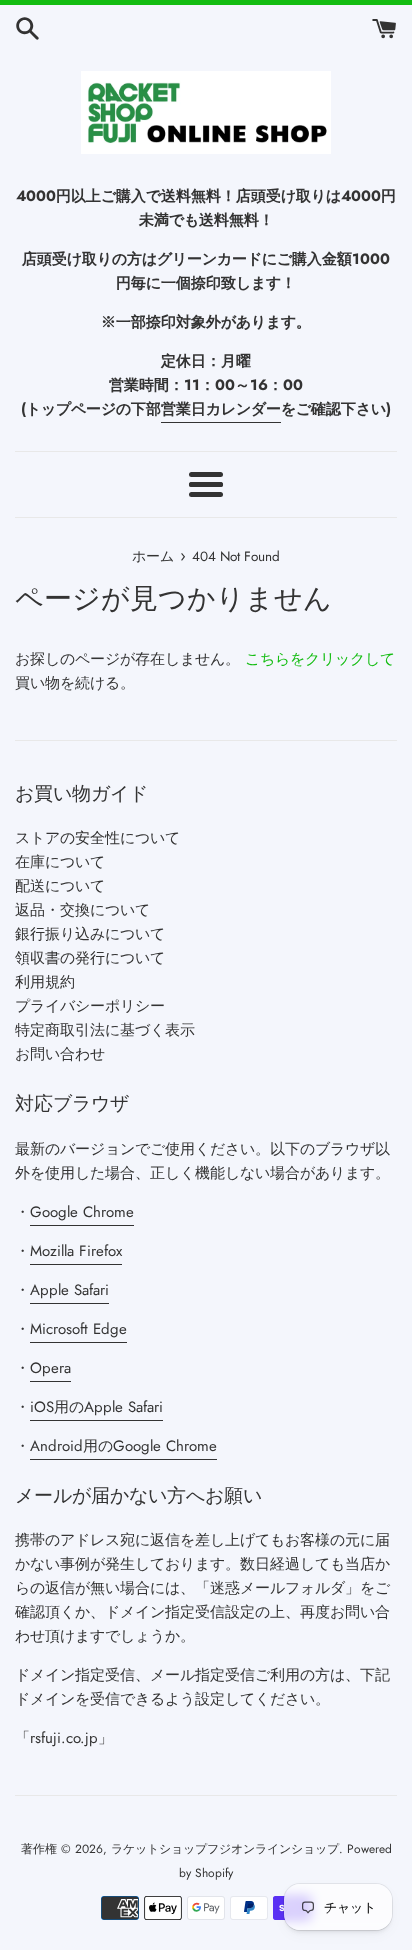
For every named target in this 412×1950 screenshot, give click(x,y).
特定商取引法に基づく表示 (105, 1030)
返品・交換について (82, 910)
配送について (60, 886)
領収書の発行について (90, 958)
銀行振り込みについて (90, 934)
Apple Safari (69, 1290)
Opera (50, 1368)
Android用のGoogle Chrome (123, 1446)
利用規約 (45, 982)
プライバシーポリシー (90, 1006)
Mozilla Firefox (76, 1251)
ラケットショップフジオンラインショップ (225, 1849)
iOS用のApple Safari (96, 1407)
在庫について (60, 862)
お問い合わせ (60, 1054)
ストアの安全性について (97, 838)
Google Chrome (82, 1212)
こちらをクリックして (320, 659)
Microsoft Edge (78, 1329)
